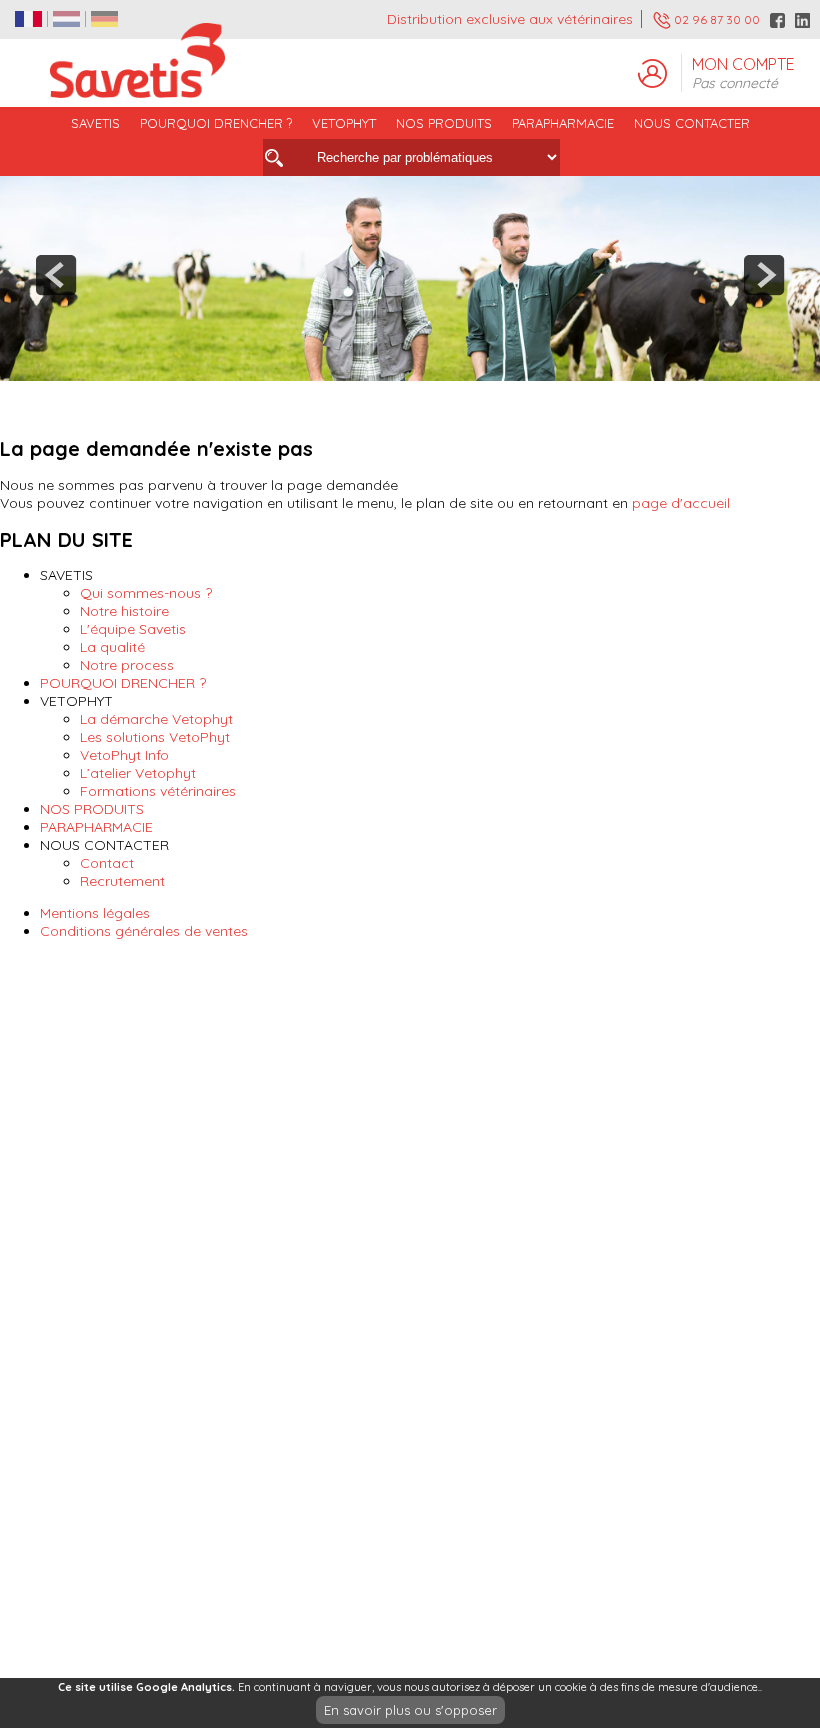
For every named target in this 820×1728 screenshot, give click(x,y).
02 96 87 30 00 (715, 19)
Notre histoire (124, 611)
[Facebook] (777, 20)
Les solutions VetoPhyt (155, 737)
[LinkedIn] (802, 20)
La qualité (112, 647)
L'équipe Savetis (133, 629)
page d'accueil (681, 503)
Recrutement (122, 881)
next (764, 275)
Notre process (127, 665)
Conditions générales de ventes (144, 931)
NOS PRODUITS (92, 809)
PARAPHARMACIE (563, 123)
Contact (107, 863)
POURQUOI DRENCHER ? (216, 123)
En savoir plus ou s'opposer (410, 1710)
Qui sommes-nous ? (146, 593)
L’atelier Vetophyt (138, 773)
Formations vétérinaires (158, 791)
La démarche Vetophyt (156, 719)
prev (56, 275)
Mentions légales (95, 913)
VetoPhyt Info (124, 755)
